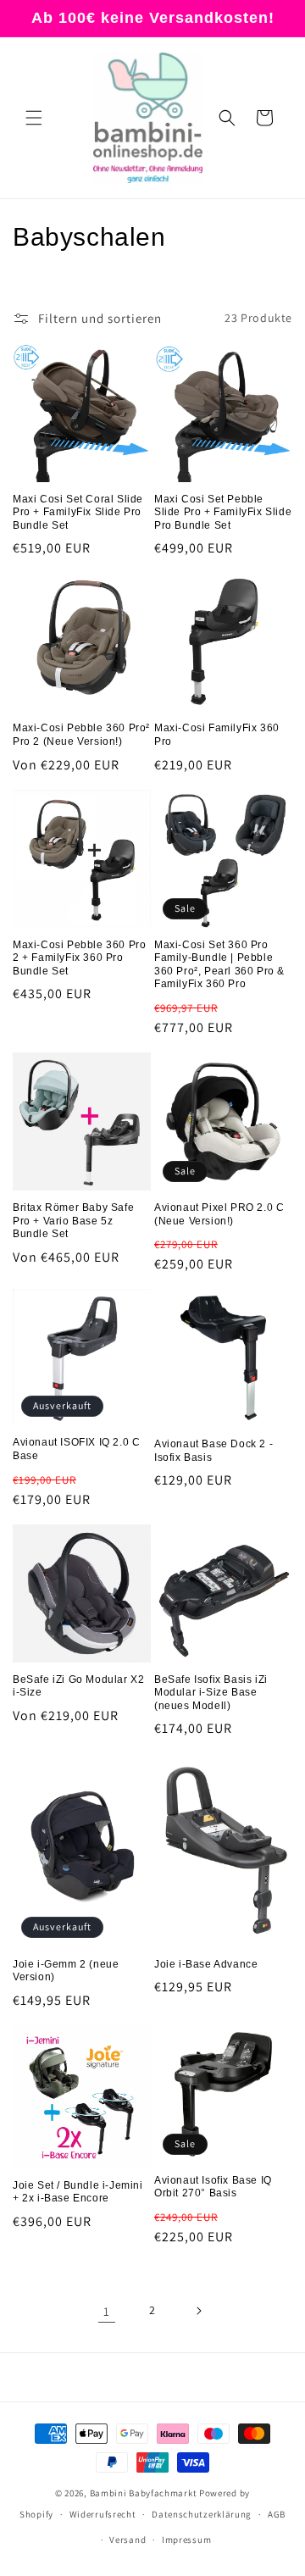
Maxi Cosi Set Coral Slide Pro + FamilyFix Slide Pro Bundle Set (78, 512)
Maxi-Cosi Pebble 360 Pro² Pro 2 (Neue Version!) (81, 735)
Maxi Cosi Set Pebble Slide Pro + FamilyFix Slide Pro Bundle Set (223, 512)
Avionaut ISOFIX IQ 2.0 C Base (76, 1449)
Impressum (186, 2540)
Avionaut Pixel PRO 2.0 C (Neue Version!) (219, 1214)
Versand (128, 2540)
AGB (277, 2514)
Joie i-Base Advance (206, 1964)
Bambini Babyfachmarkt (144, 2493)
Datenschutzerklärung (202, 2514)
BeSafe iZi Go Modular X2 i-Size (78, 1686)
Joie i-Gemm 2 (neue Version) (66, 1971)
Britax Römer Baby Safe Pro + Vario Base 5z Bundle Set (73, 1221)
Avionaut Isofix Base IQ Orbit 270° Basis (213, 2187)
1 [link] (107, 2311)
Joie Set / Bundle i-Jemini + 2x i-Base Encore (78, 2192)
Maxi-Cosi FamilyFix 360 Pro (217, 735)
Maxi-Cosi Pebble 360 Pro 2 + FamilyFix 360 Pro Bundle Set (79, 958)
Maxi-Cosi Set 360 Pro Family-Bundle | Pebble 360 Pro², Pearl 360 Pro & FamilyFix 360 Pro (219, 965)
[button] (34, 118)
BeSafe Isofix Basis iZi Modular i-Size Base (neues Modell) (211, 1693)
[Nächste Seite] (198, 2311)
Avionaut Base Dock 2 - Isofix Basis (213, 1451)
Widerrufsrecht (103, 2514)
